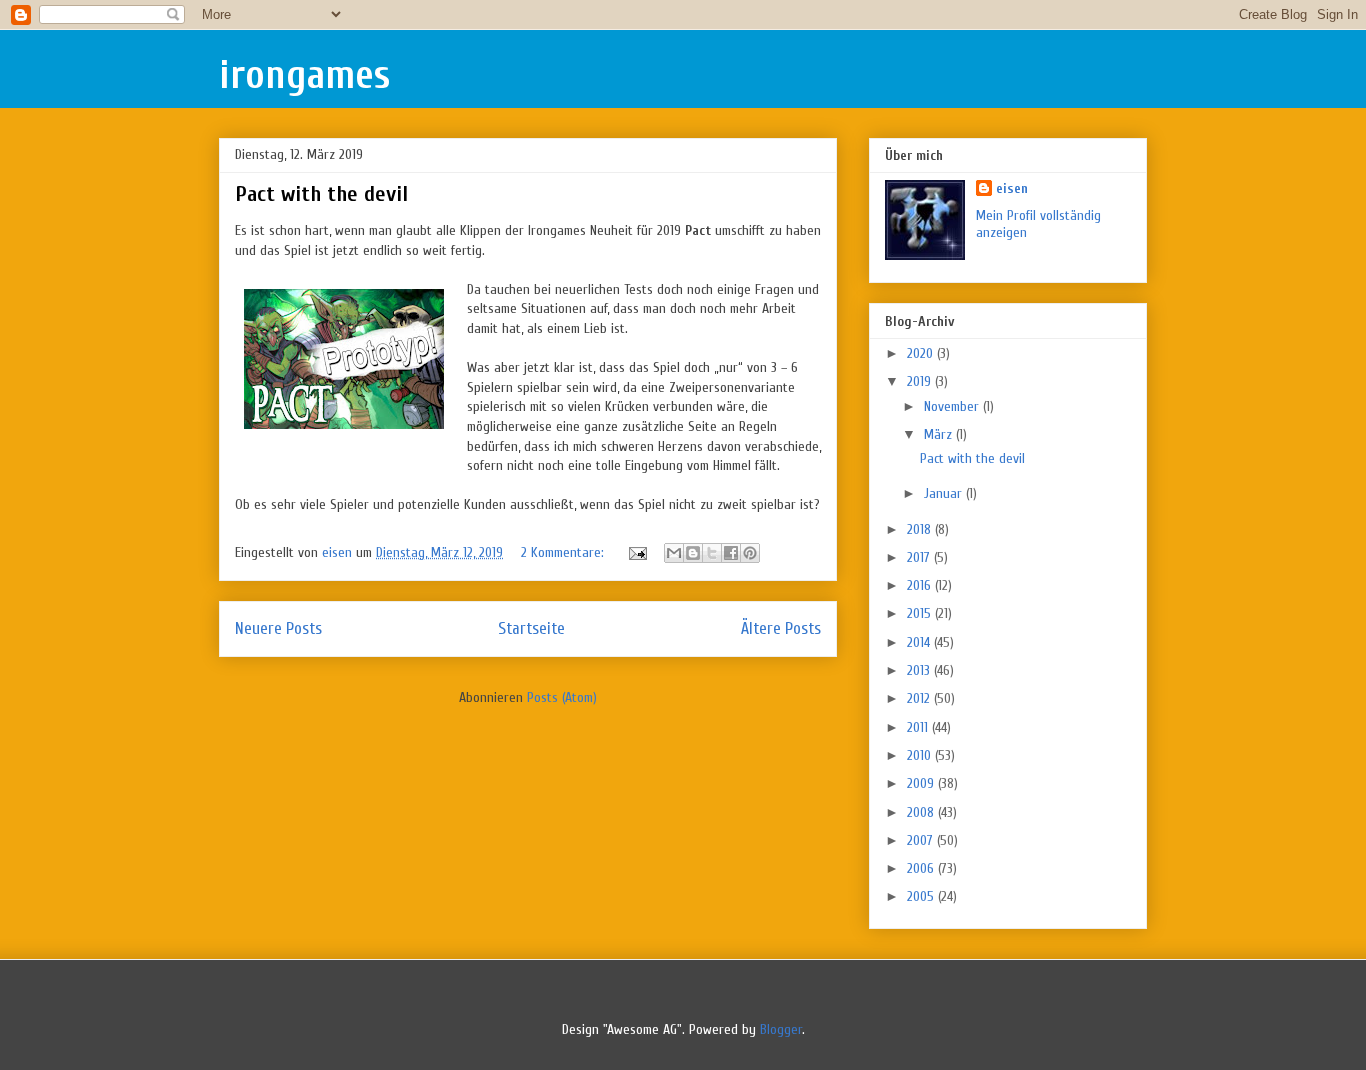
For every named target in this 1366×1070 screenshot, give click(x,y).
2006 (922, 868)
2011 (919, 727)
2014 (920, 642)
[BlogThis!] (693, 553)
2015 (921, 613)
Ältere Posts (781, 628)
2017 (920, 557)
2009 (922, 783)
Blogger (781, 1029)
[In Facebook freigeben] (731, 553)
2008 (922, 812)
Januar (945, 493)
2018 (921, 529)
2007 (922, 840)
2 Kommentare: (564, 552)
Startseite (531, 628)
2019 (921, 381)
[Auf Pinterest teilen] (750, 553)
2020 (922, 353)
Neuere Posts (278, 628)
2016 (921, 585)
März (940, 434)
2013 (920, 670)
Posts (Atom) (562, 697)
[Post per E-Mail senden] (636, 552)
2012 (920, 698)
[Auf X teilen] (712, 553)
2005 (922, 896)
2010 (921, 755)
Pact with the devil (321, 194)
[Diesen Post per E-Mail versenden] (674, 553)
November (953, 406)
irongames (304, 75)
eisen (1012, 188)
